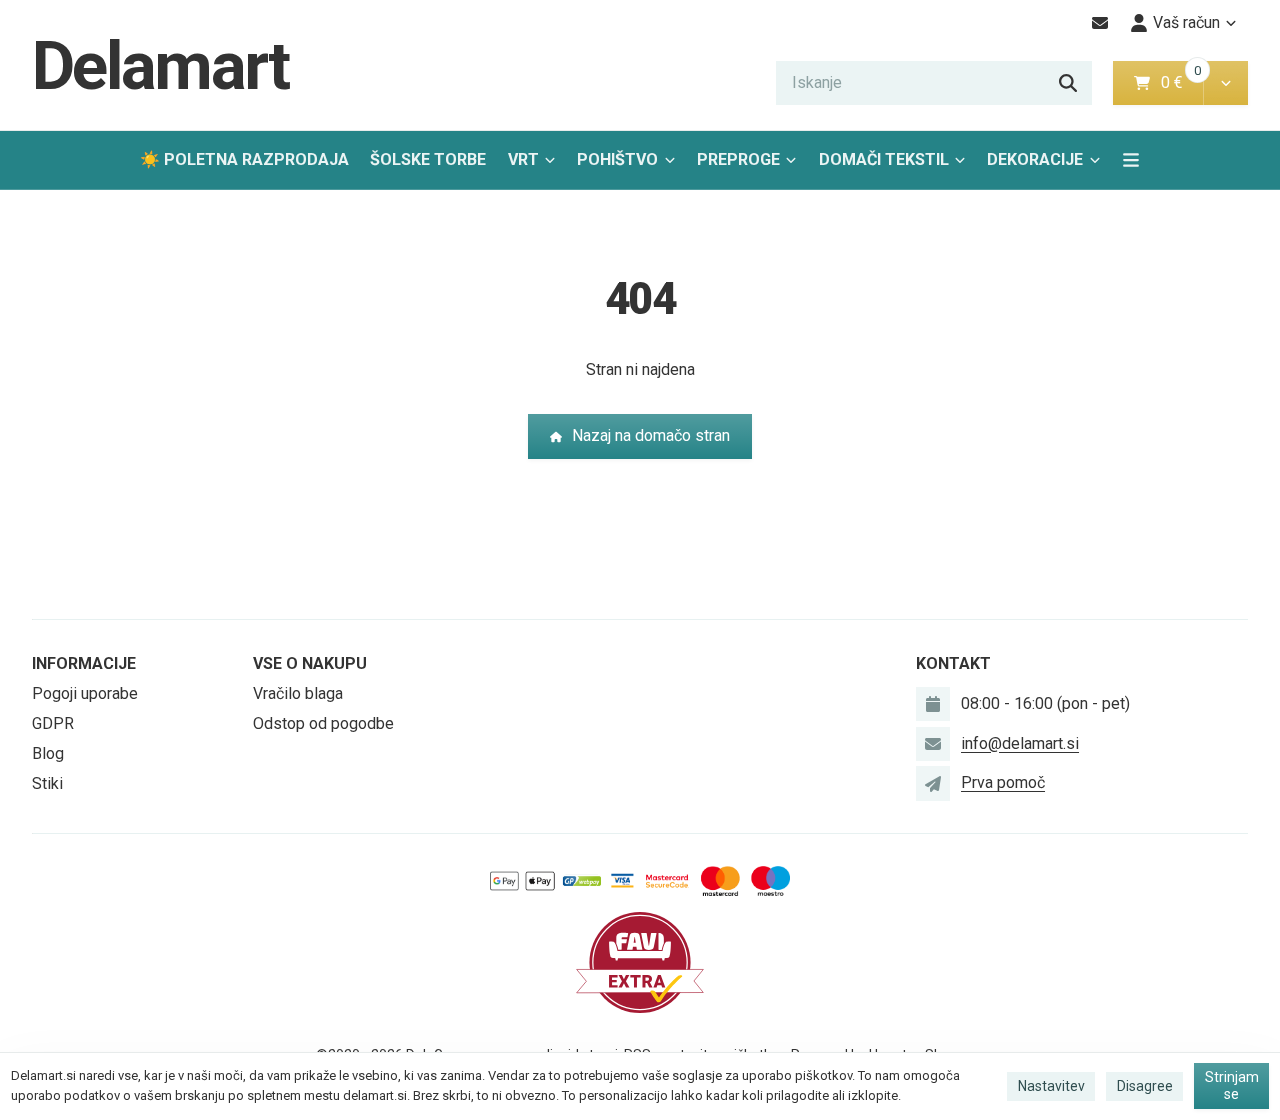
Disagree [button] (1145, 1086)
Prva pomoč (1003, 782)
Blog (48, 753)
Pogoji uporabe (85, 693)
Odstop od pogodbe (323, 723)
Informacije (84, 663)
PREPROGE (738, 159)
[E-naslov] (1100, 23)
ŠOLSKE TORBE (428, 159)
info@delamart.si (1020, 743)
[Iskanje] (1068, 83)
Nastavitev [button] (1051, 1086)
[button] (1225, 83)
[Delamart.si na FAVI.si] (640, 961)
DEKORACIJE (1035, 159)
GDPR (53, 723)
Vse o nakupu (310, 663)
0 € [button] (1180, 82)
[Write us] (933, 783)
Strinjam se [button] (1232, 1086)
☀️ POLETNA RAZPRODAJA (244, 159)
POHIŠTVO (617, 159)
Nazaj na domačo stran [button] (651, 435)
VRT (523, 159)
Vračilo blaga (298, 693)
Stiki (47, 783)
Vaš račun (1186, 22)
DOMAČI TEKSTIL (884, 159)
